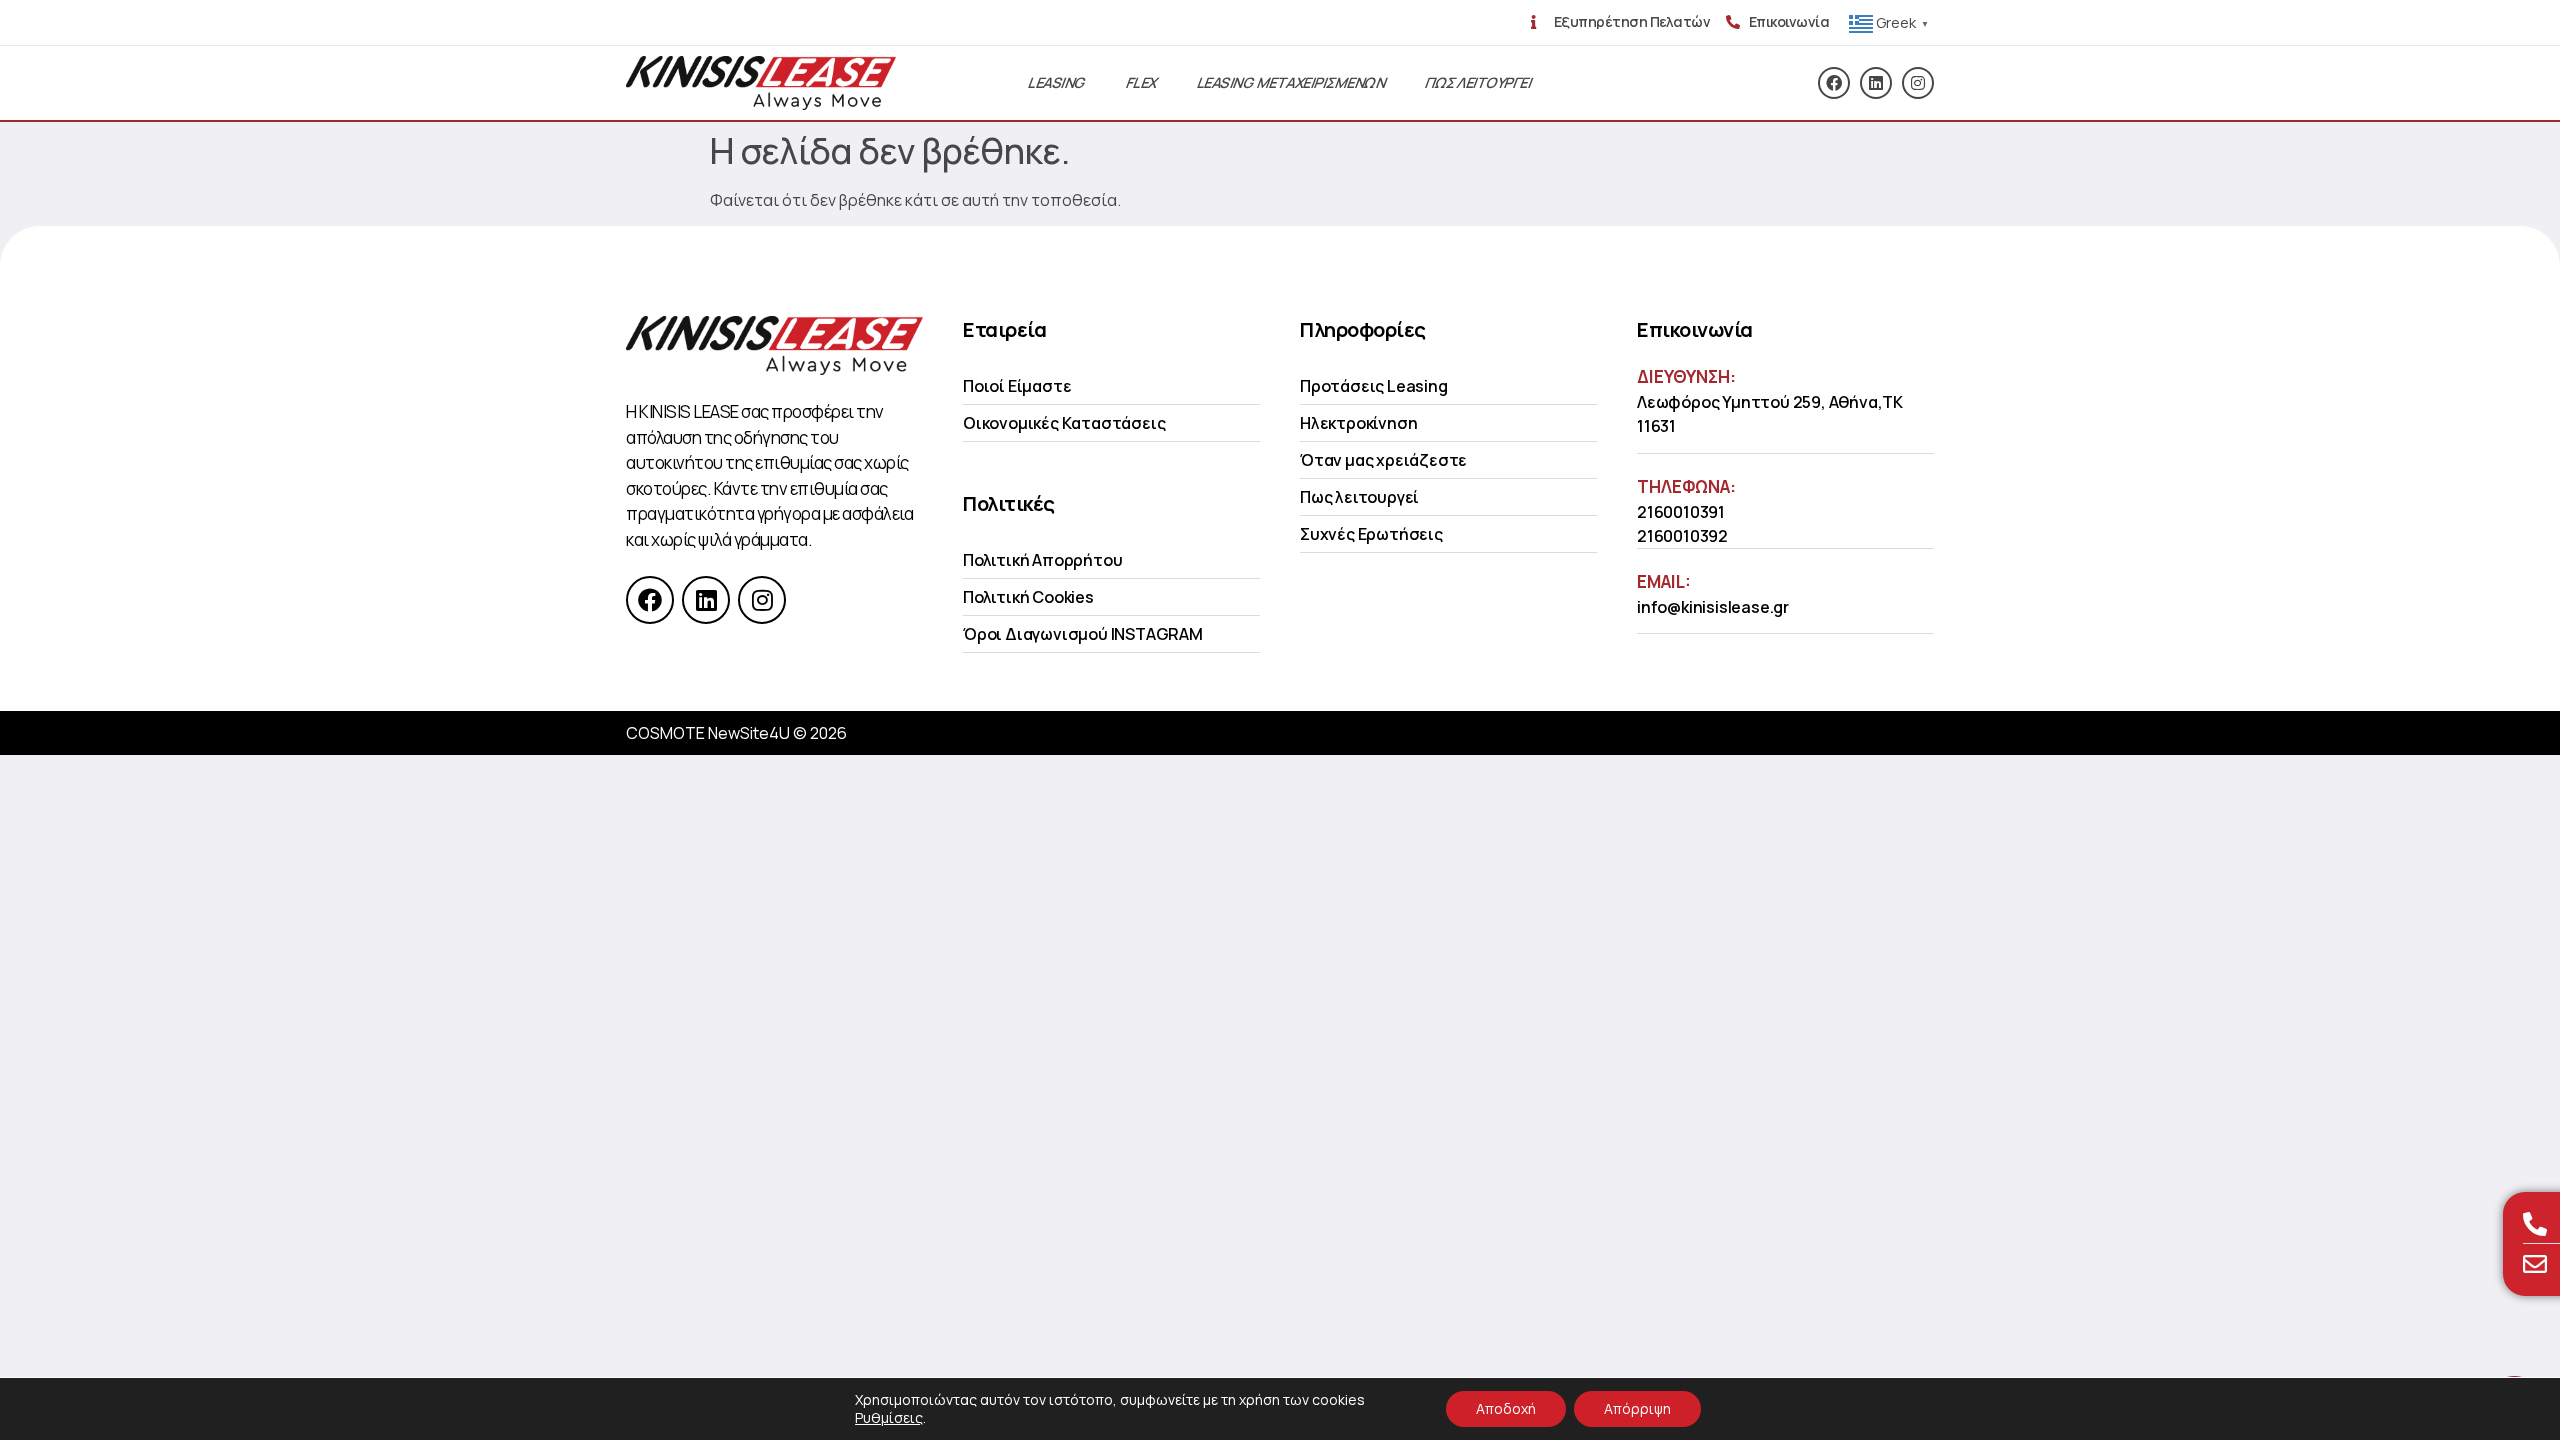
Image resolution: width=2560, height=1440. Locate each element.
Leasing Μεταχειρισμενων (1291, 82)
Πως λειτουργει (1478, 82)
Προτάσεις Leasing (1374, 386)
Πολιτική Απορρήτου (1042, 560)
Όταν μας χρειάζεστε (1383, 460)
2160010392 (1682, 536)
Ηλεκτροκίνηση (1358, 423)
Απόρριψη (1637, 1408)
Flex (1142, 82)
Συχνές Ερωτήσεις (1371, 534)
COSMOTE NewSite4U (708, 733)
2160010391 (1681, 512)
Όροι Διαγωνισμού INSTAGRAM (1083, 634)
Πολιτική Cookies (1028, 597)
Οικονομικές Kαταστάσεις (1064, 423)
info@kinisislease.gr (1713, 607)
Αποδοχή (1506, 1408)
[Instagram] (1918, 83)
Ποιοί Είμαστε (1017, 386)
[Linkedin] (1876, 83)
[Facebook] (1834, 83)
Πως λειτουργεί (1359, 497)
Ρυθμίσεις (889, 1418)
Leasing (1057, 82)
